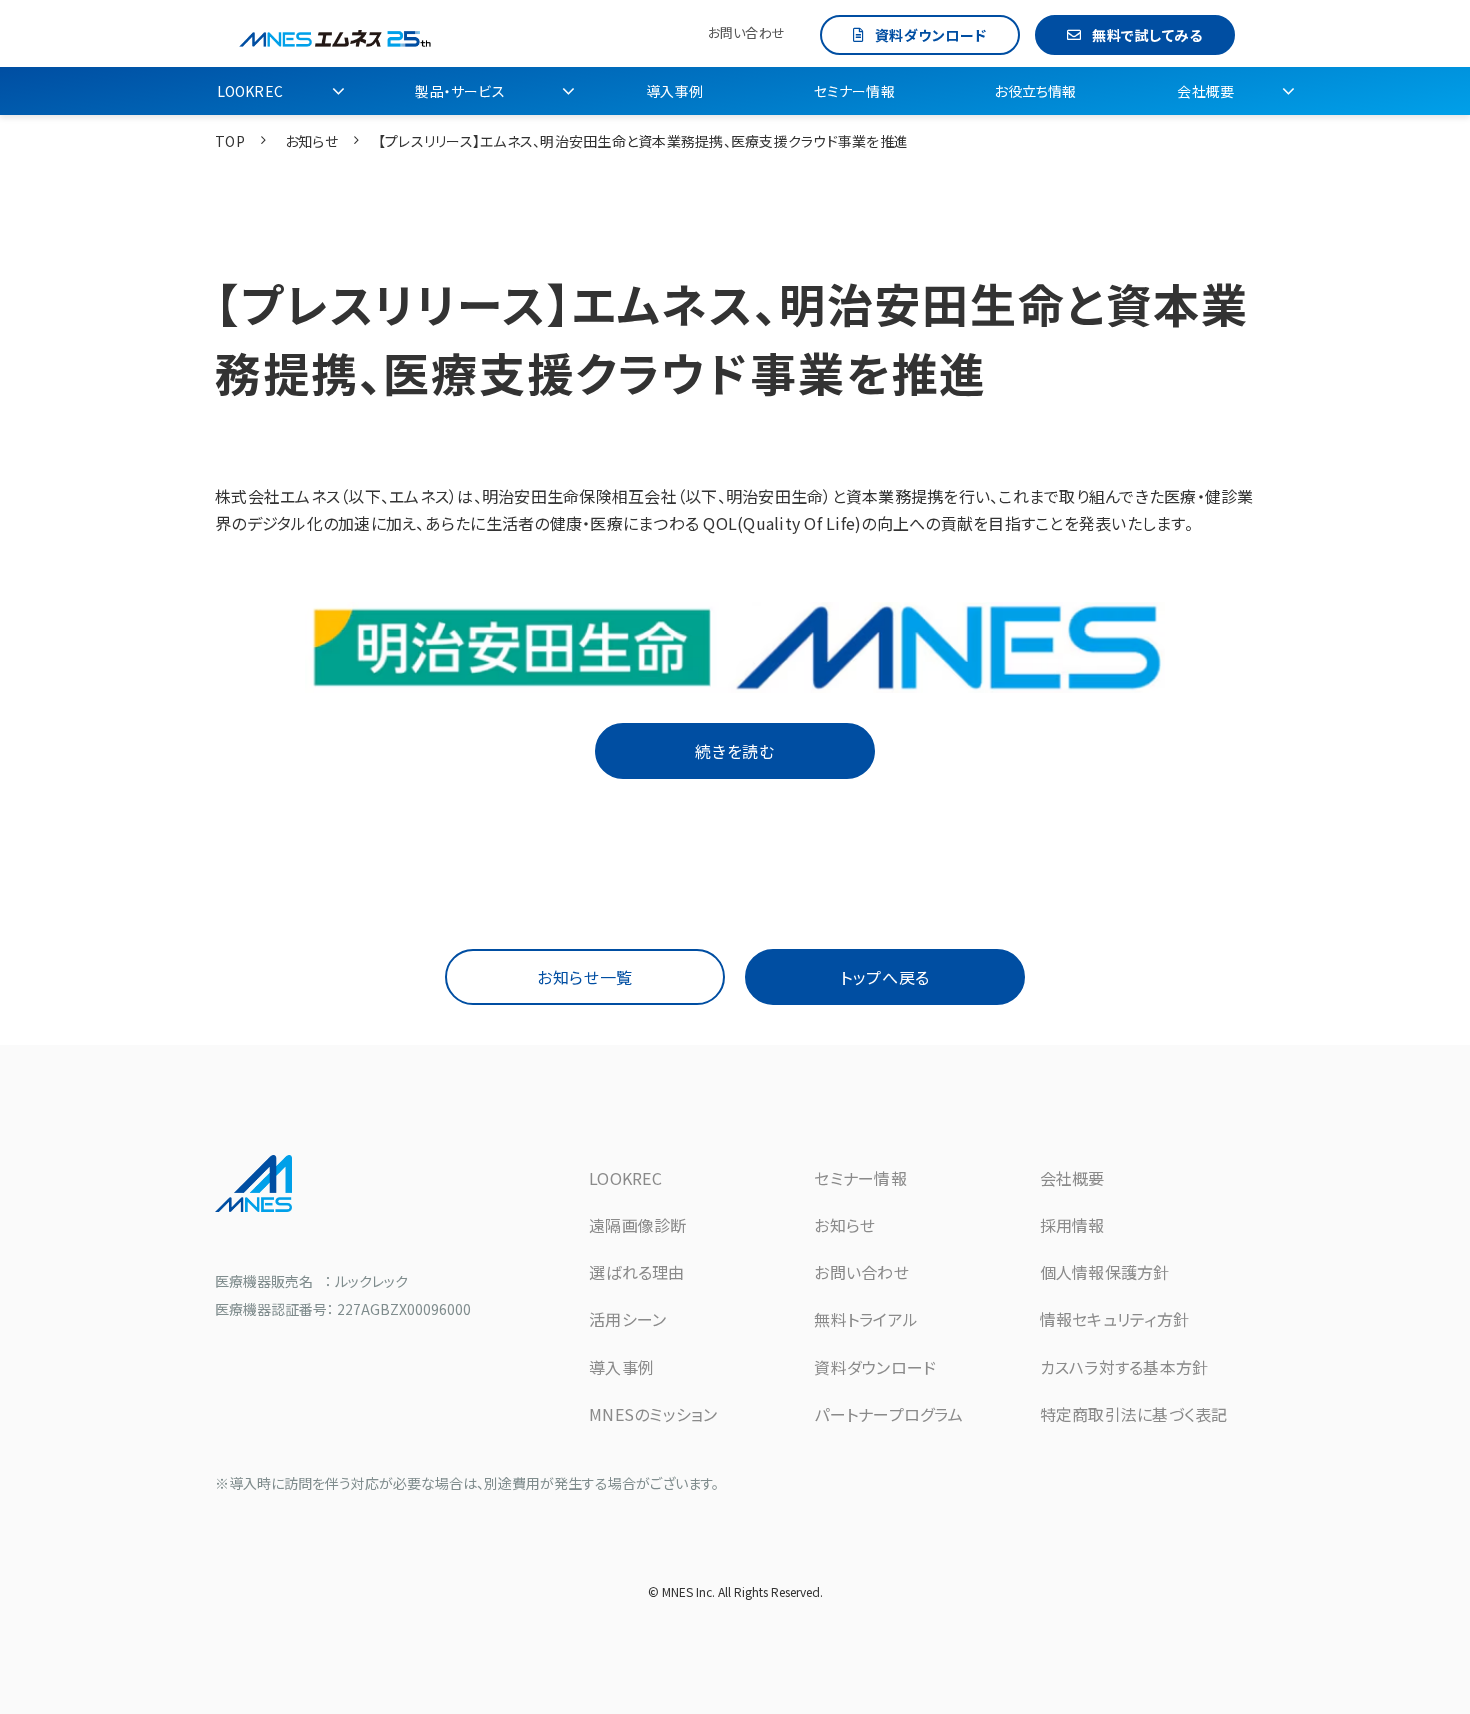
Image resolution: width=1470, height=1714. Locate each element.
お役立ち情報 (1035, 91)
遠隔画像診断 (638, 1225)
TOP (230, 141)
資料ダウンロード (931, 35)
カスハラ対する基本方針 (1124, 1367)
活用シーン (627, 1319)
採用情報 (1072, 1225)
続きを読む (734, 751)
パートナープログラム (888, 1414)
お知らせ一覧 (585, 977)
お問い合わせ (746, 32)
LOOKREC (250, 91)
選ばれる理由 (637, 1272)
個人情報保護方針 (1105, 1272)
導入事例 (674, 91)
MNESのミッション (653, 1414)
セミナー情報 (854, 91)
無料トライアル (866, 1319)
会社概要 (1205, 91)
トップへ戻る (885, 977)
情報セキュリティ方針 (1115, 1319)
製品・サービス (459, 91)
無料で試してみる (1147, 35)
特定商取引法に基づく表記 (1134, 1414)
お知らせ (311, 141)
